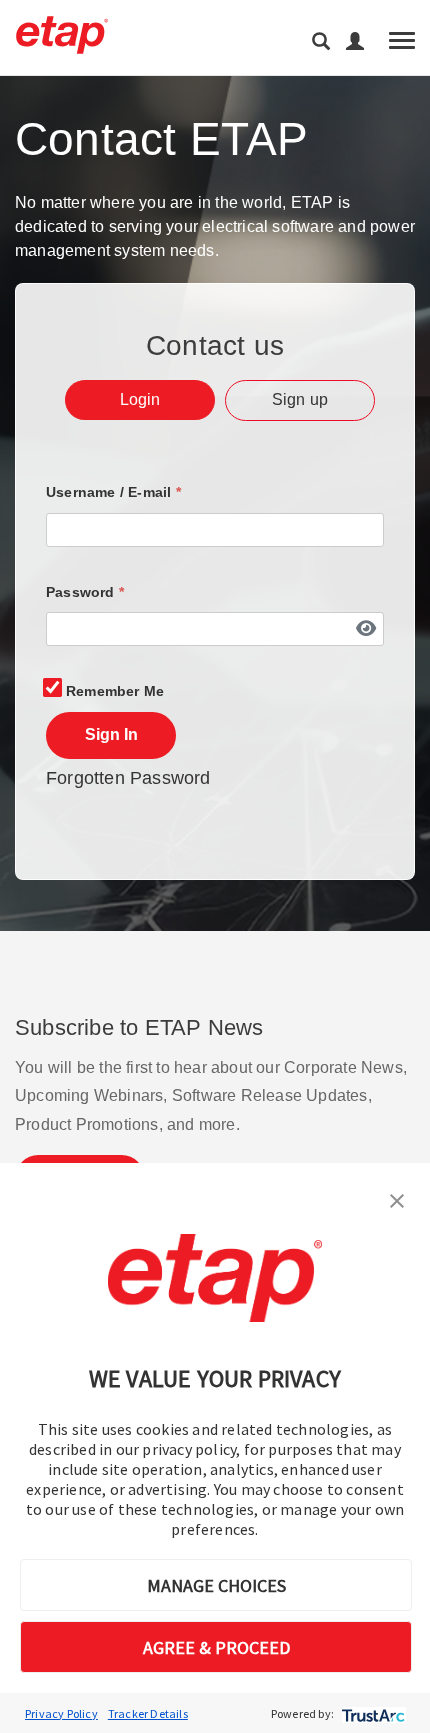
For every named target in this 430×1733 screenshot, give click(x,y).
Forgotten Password (128, 778)
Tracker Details (148, 1713)
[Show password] (365, 629)
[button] (397, 1199)
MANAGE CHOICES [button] (216, 1585)
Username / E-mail (113, 492)
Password (85, 592)
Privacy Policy (61, 1713)
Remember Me (115, 691)
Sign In (111, 734)
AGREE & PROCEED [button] (216, 1647)
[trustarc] (371, 1713)
